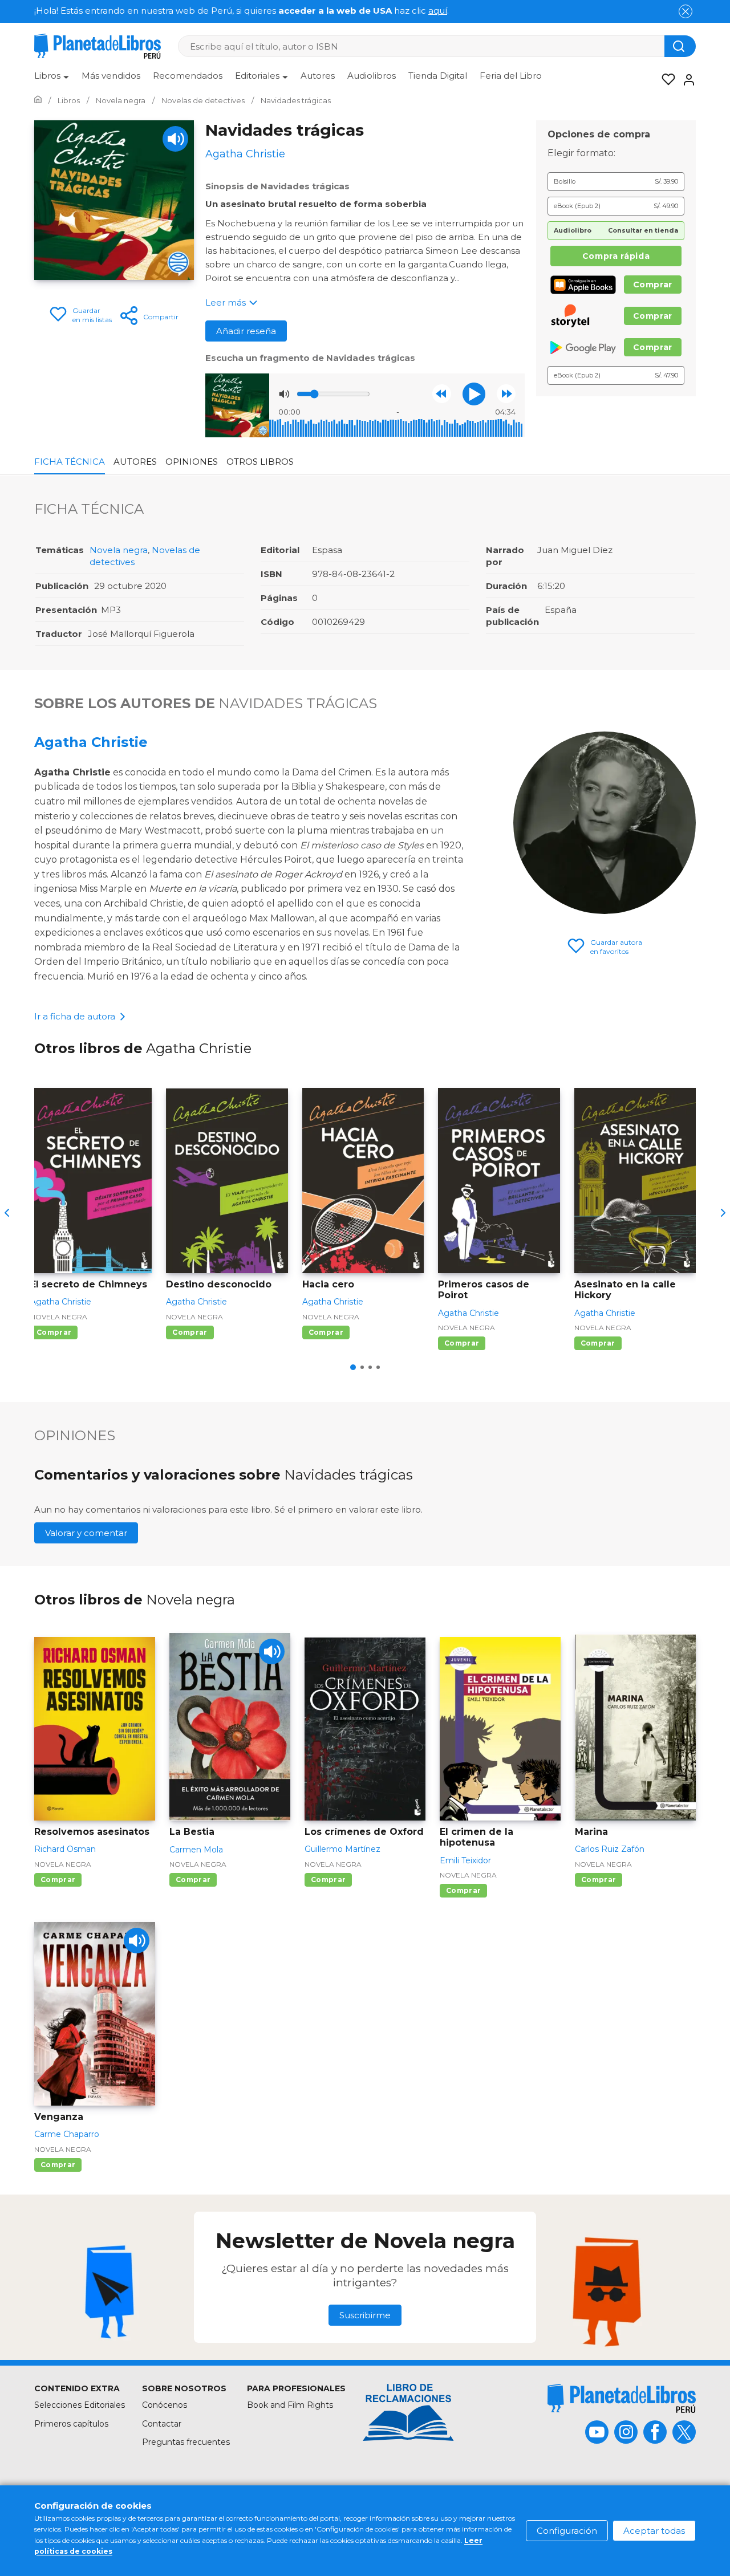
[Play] (175, 139)
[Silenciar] (284, 394)
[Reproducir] (474, 394)
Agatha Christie (91, 742)
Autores (318, 76)
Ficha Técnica (70, 462)
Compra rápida (616, 256)
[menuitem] (52, 80)
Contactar (162, 2424)
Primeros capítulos (71, 2424)
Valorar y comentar (86, 1533)
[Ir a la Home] (38, 100)
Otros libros (260, 462)
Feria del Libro (511, 76)
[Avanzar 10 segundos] (506, 394)
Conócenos (165, 2405)
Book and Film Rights (290, 2405)
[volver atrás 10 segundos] (442, 394)
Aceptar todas (654, 2531)
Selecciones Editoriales (80, 2405)
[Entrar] (686, 80)
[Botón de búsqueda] (680, 46)
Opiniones (192, 462)
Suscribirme (365, 2315)
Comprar (653, 285)
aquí (438, 11)
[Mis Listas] (665, 80)
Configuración (567, 2531)
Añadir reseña (246, 331)
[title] (622, 2398)
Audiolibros (372, 76)
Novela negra (119, 550)
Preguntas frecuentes (186, 2442)
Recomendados (188, 76)
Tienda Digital (438, 76)
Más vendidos (111, 76)
